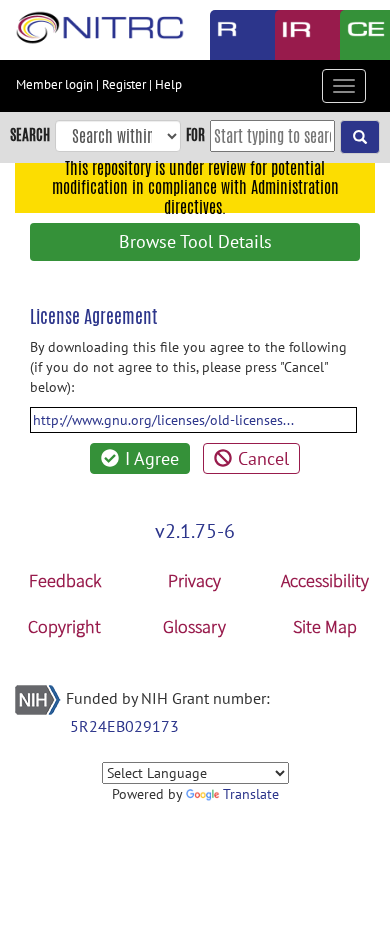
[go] (360, 137)
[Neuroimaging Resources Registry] (227, 35)
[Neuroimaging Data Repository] (292, 35)
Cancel (263, 458)
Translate (251, 794)
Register (124, 84)
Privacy (194, 580)
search (30, 134)
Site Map (325, 626)
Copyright (64, 626)
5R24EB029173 (124, 726)
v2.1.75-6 (195, 531)
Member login (54, 84)
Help (168, 84)
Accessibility (325, 580)
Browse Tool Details (195, 241)
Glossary (194, 626)
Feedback (65, 580)
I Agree (152, 458)
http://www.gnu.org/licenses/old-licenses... (163, 420)
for (195, 134)
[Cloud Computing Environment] (357, 35)
